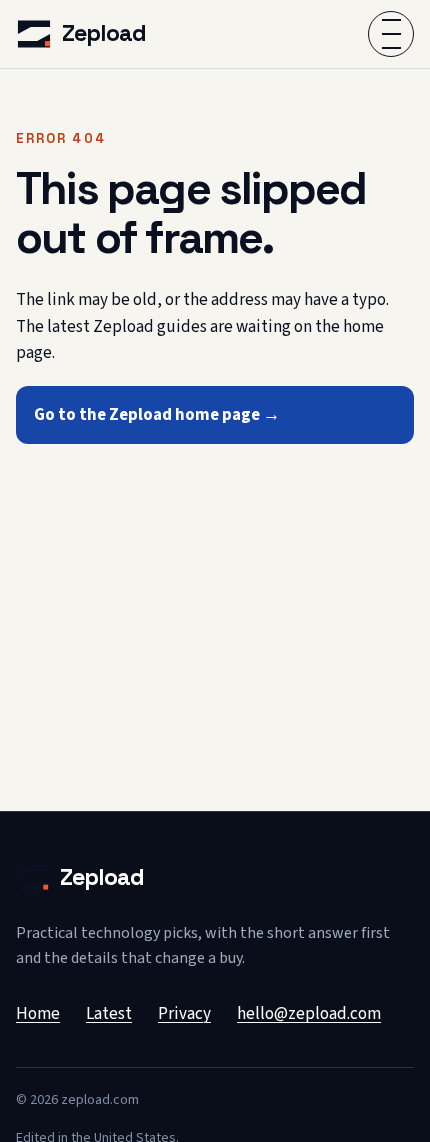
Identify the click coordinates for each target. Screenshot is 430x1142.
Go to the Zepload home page (157, 415)
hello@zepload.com (309, 1014)
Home (38, 1014)
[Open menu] (391, 34)
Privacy (184, 1014)
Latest (109, 1014)
